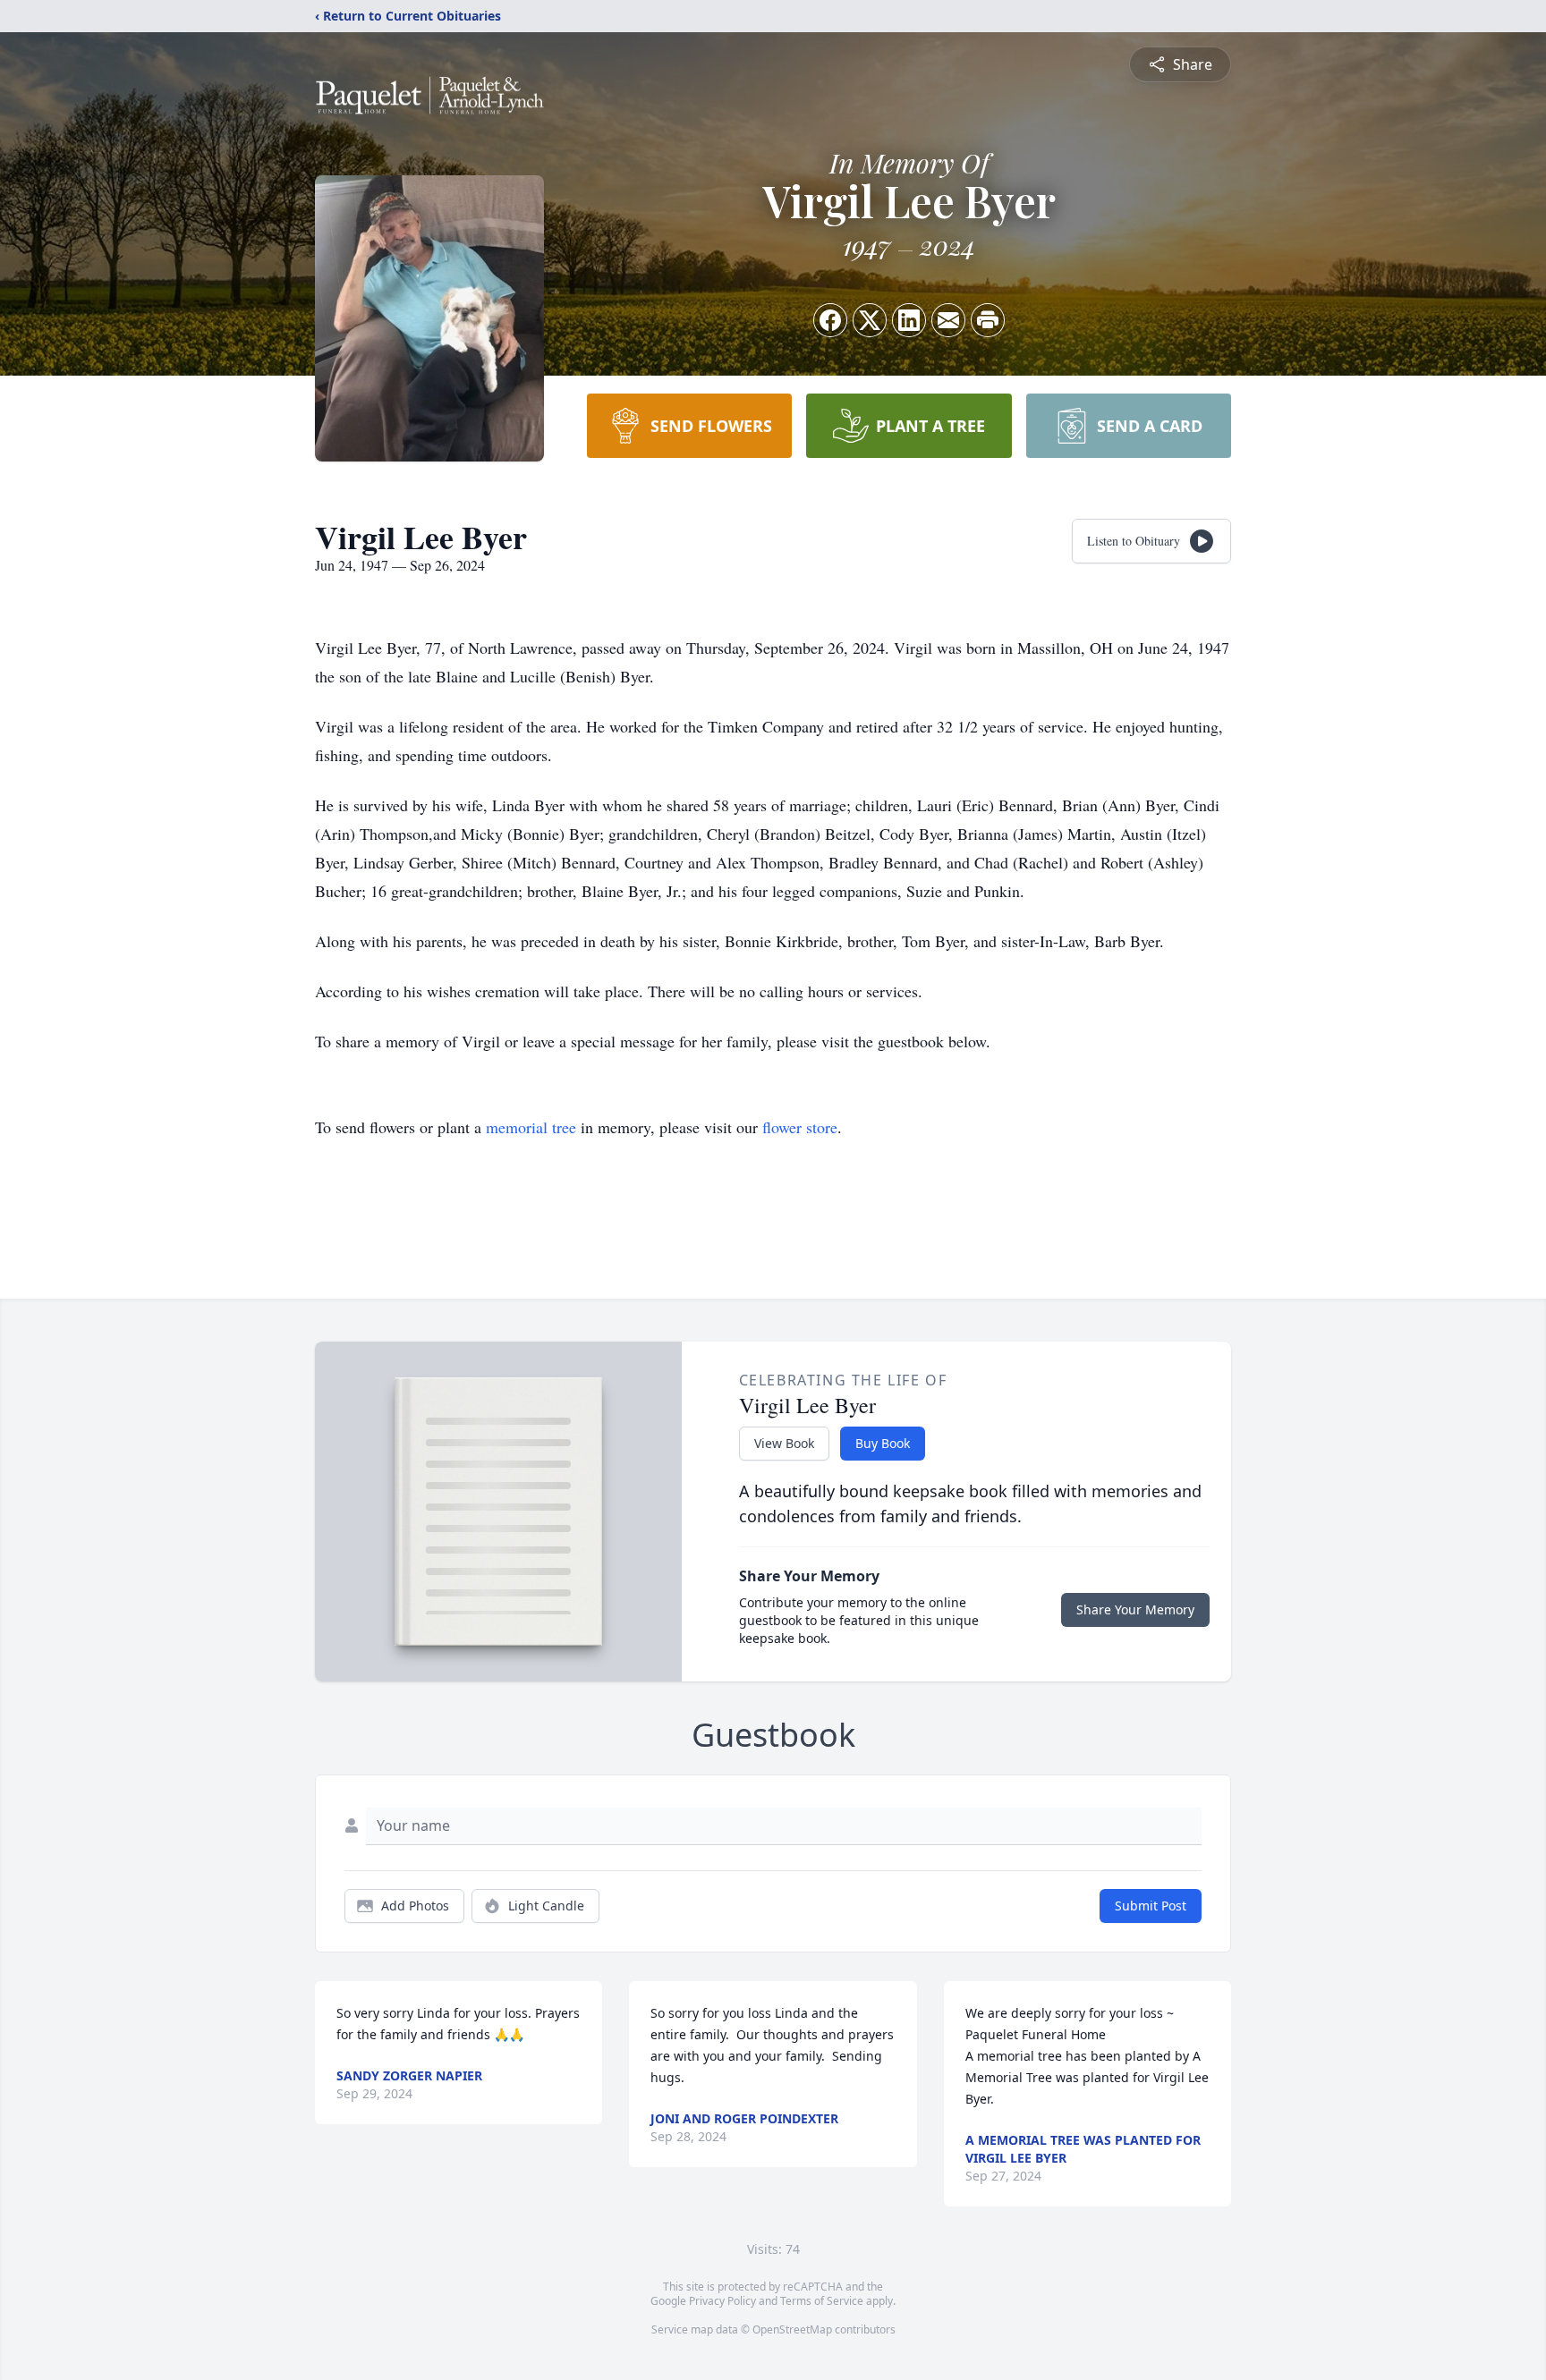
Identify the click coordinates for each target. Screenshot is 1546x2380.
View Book (784, 1443)
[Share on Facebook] (830, 320)
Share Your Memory (1135, 1609)
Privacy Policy (722, 2301)
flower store (800, 1127)
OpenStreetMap (792, 2329)
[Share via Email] (948, 320)
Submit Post (1151, 1906)
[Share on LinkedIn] (909, 320)
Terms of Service (822, 2301)
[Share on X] (870, 320)
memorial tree (531, 1127)
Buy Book (883, 1443)
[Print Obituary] (988, 320)
